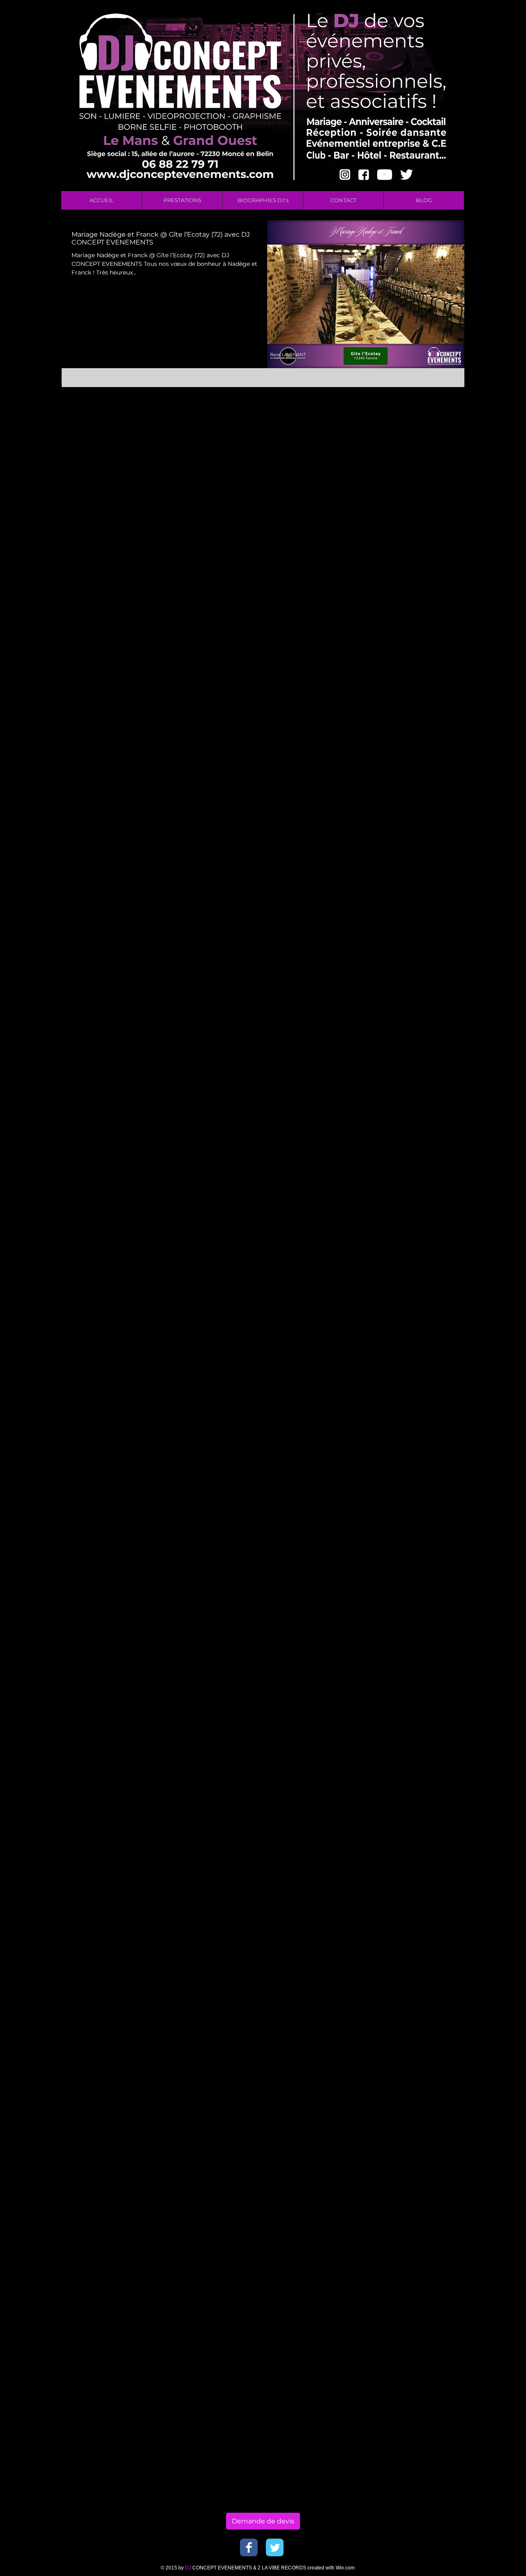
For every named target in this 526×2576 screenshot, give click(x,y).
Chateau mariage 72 (400, 709)
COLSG (382, 602)
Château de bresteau (401, 900)
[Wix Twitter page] (275, 2547)
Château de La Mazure (403, 876)
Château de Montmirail (405, 888)
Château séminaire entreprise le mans (418, 1031)
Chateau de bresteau (401, 649)
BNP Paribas (390, 483)
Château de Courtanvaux (407, 864)
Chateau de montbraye (405, 697)
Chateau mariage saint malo (412, 733)
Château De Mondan (401, 792)
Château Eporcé (394, 816)
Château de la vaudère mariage (416, 947)
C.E (376, 566)
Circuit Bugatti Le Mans (406, 1043)
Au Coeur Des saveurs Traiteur (415, 423)
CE (436, 578)
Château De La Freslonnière (411, 757)
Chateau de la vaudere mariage (416, 685)
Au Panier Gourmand (402, 435)
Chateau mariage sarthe (406, 745)
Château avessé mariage (407, 828)
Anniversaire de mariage (407, 399)
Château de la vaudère (403, 935)
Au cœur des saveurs (401, 447)
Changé (383, 626)
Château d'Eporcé (397, 852)
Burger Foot (445, 554)
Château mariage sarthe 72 (410, 1007)
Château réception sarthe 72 (412, 1019)
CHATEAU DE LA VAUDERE (411, 590)
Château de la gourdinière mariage (418, 924)
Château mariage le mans (408, 971)
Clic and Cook (434, 1067)
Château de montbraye (405, 959)
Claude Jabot (390, 1067)
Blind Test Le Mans (398, 518)
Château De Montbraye (405, 804)
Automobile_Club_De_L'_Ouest (416, 471)
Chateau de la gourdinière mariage (418, 673)
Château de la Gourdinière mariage (418, 912)
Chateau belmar (394, 638)
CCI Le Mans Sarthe (399, 578)
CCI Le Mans (403, 566)
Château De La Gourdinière (410, 769)
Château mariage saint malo (412, 983)
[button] (182, 200)
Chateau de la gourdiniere (409, 661)
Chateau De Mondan (428, 626)
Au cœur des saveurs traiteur (413, 459)
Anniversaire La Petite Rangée (415, 387)
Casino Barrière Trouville (407, 614)
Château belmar (394, 840)
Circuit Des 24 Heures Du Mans (416, 1055)
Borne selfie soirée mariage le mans (418, 542)
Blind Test (424, 506)
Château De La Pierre (402, 781)
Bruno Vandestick (397, 554)
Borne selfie (447, 518)
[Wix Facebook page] (249, 2547)
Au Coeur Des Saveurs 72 (407, 411)
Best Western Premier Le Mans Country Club (418, 495)
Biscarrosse (388, 506)
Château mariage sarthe (406, 995)
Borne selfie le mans (401, 530)
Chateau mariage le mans (408, 721)
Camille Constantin (424, 602)
